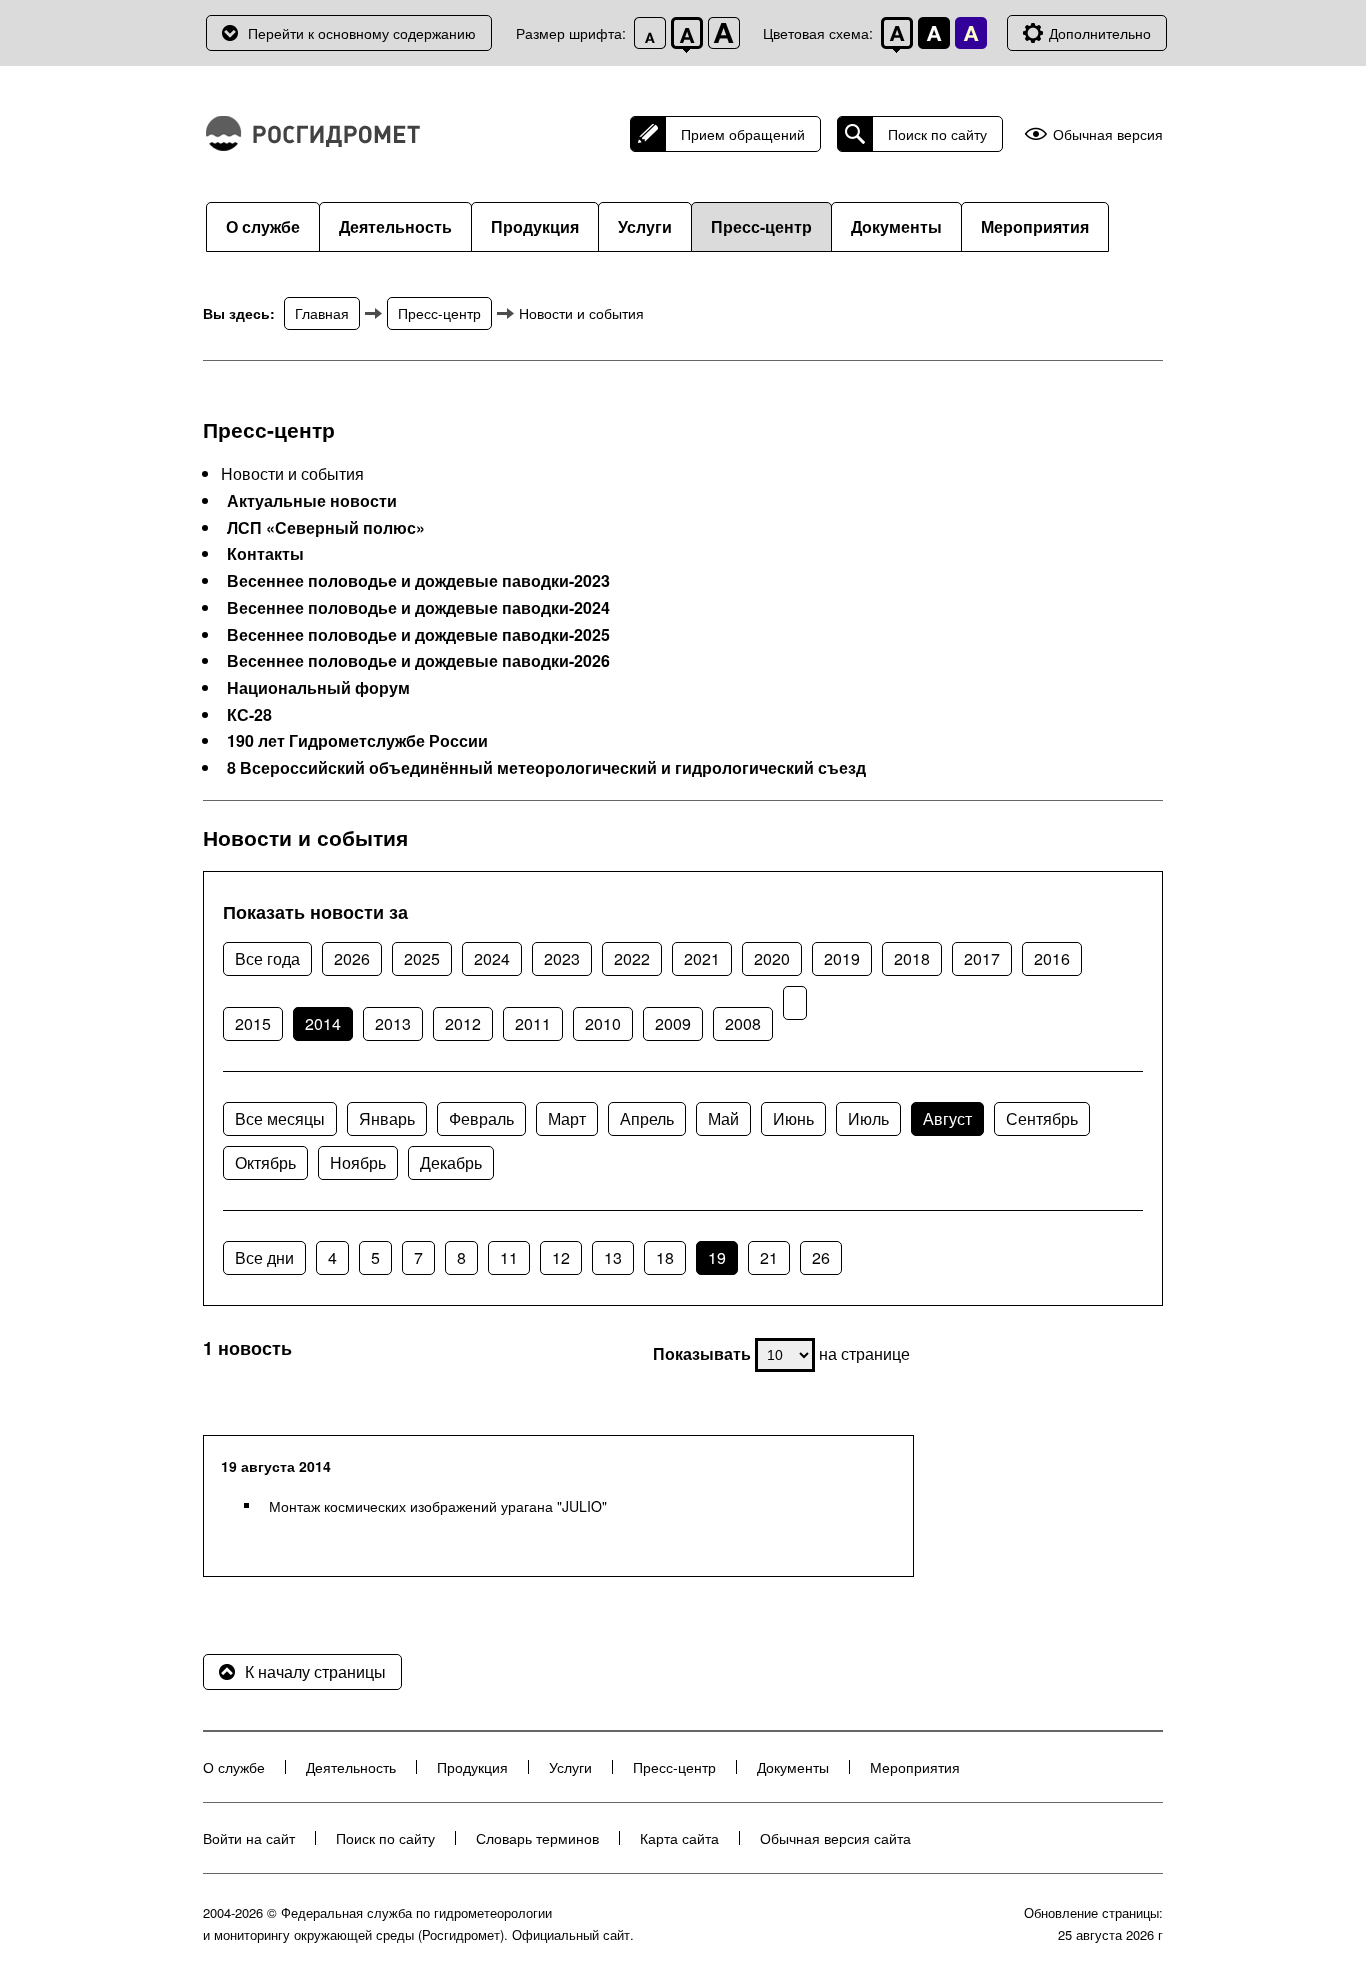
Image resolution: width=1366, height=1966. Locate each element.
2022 (632, 958)
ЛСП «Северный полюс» (326, 528)
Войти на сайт (249, 1838)
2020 (772, 958)
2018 (912, 958)
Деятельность (395, 226)
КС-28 (249, 715)
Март (567, 1118)
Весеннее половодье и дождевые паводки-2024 (418, 608)
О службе (263, 226)
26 (821, 1257)
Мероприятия (1035, 226)
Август (947, 1118)
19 (717, 1257)
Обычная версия (1108, 134)
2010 (603, 1023)
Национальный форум (318, 688)
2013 (393, 1023)
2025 (422, 958)
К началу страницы (315, 1671)
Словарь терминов (537, 1838)
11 (509, 1257)
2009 (673, 1023)
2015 (253, 1023)
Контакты (265, 554)
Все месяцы (280, 1118)
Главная (322, 313)
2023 (562, 958)
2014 (323, 1023)
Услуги (645, 226)
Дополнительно (1100, 33)
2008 (743, 1023)
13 (613, 1257)
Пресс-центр (761, 226)
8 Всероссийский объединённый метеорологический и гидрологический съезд (546, 768)
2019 (842, 958)
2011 (533, 1023)
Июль (868, 1118)
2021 (702, 958)
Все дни (264, 1257)
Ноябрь (358, 1162)
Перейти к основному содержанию (362, 33)
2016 (1052, 958)
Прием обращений (743, 134)
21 (769, 1257)
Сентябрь (1042, 1118)
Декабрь (451, 1162)
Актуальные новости (312, 501)
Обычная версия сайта (835, 1838)
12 (561, 1257)
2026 (352, 958)
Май (723, 1118)
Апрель (647, 1118)
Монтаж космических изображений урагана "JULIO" (438, 1506)
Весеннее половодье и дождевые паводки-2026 (418, 661)
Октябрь (265, 1162)
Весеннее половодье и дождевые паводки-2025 (418, 635)
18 (665, 1257)
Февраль (481, 1118)
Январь (387, 1118)
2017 (982, 958)
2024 (492, 958)
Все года (267, 958)
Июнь (793, 1118)
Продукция (535, 226)
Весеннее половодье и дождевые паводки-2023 (418, 581)
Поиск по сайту (937, 134)
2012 (463, 1023)
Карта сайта (679, 1838)
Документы (896, 226)
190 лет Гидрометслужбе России (357, 741)
